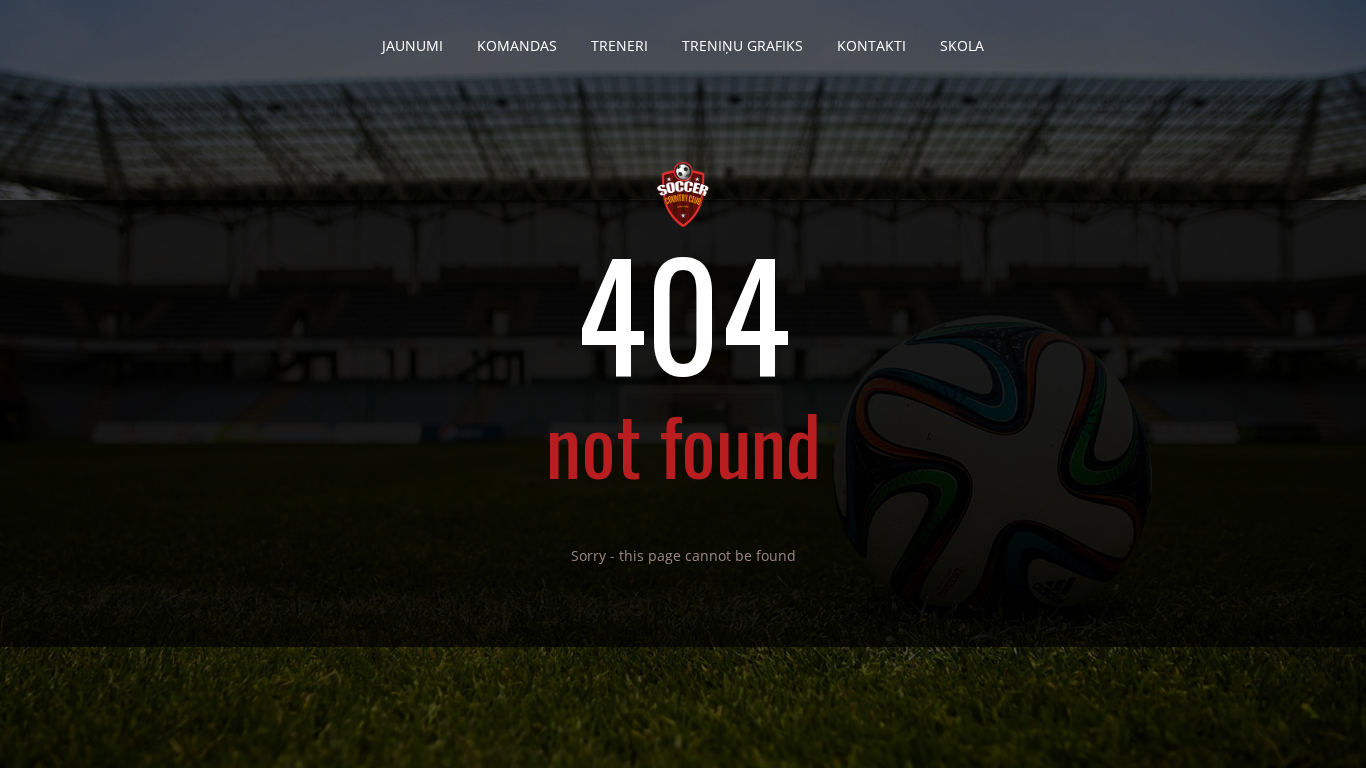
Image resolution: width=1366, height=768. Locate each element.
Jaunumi (412, 45)
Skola (962, 45)
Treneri (619, 45)
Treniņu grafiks (742, 45)
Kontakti (871, 45)
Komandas (517, 45)
